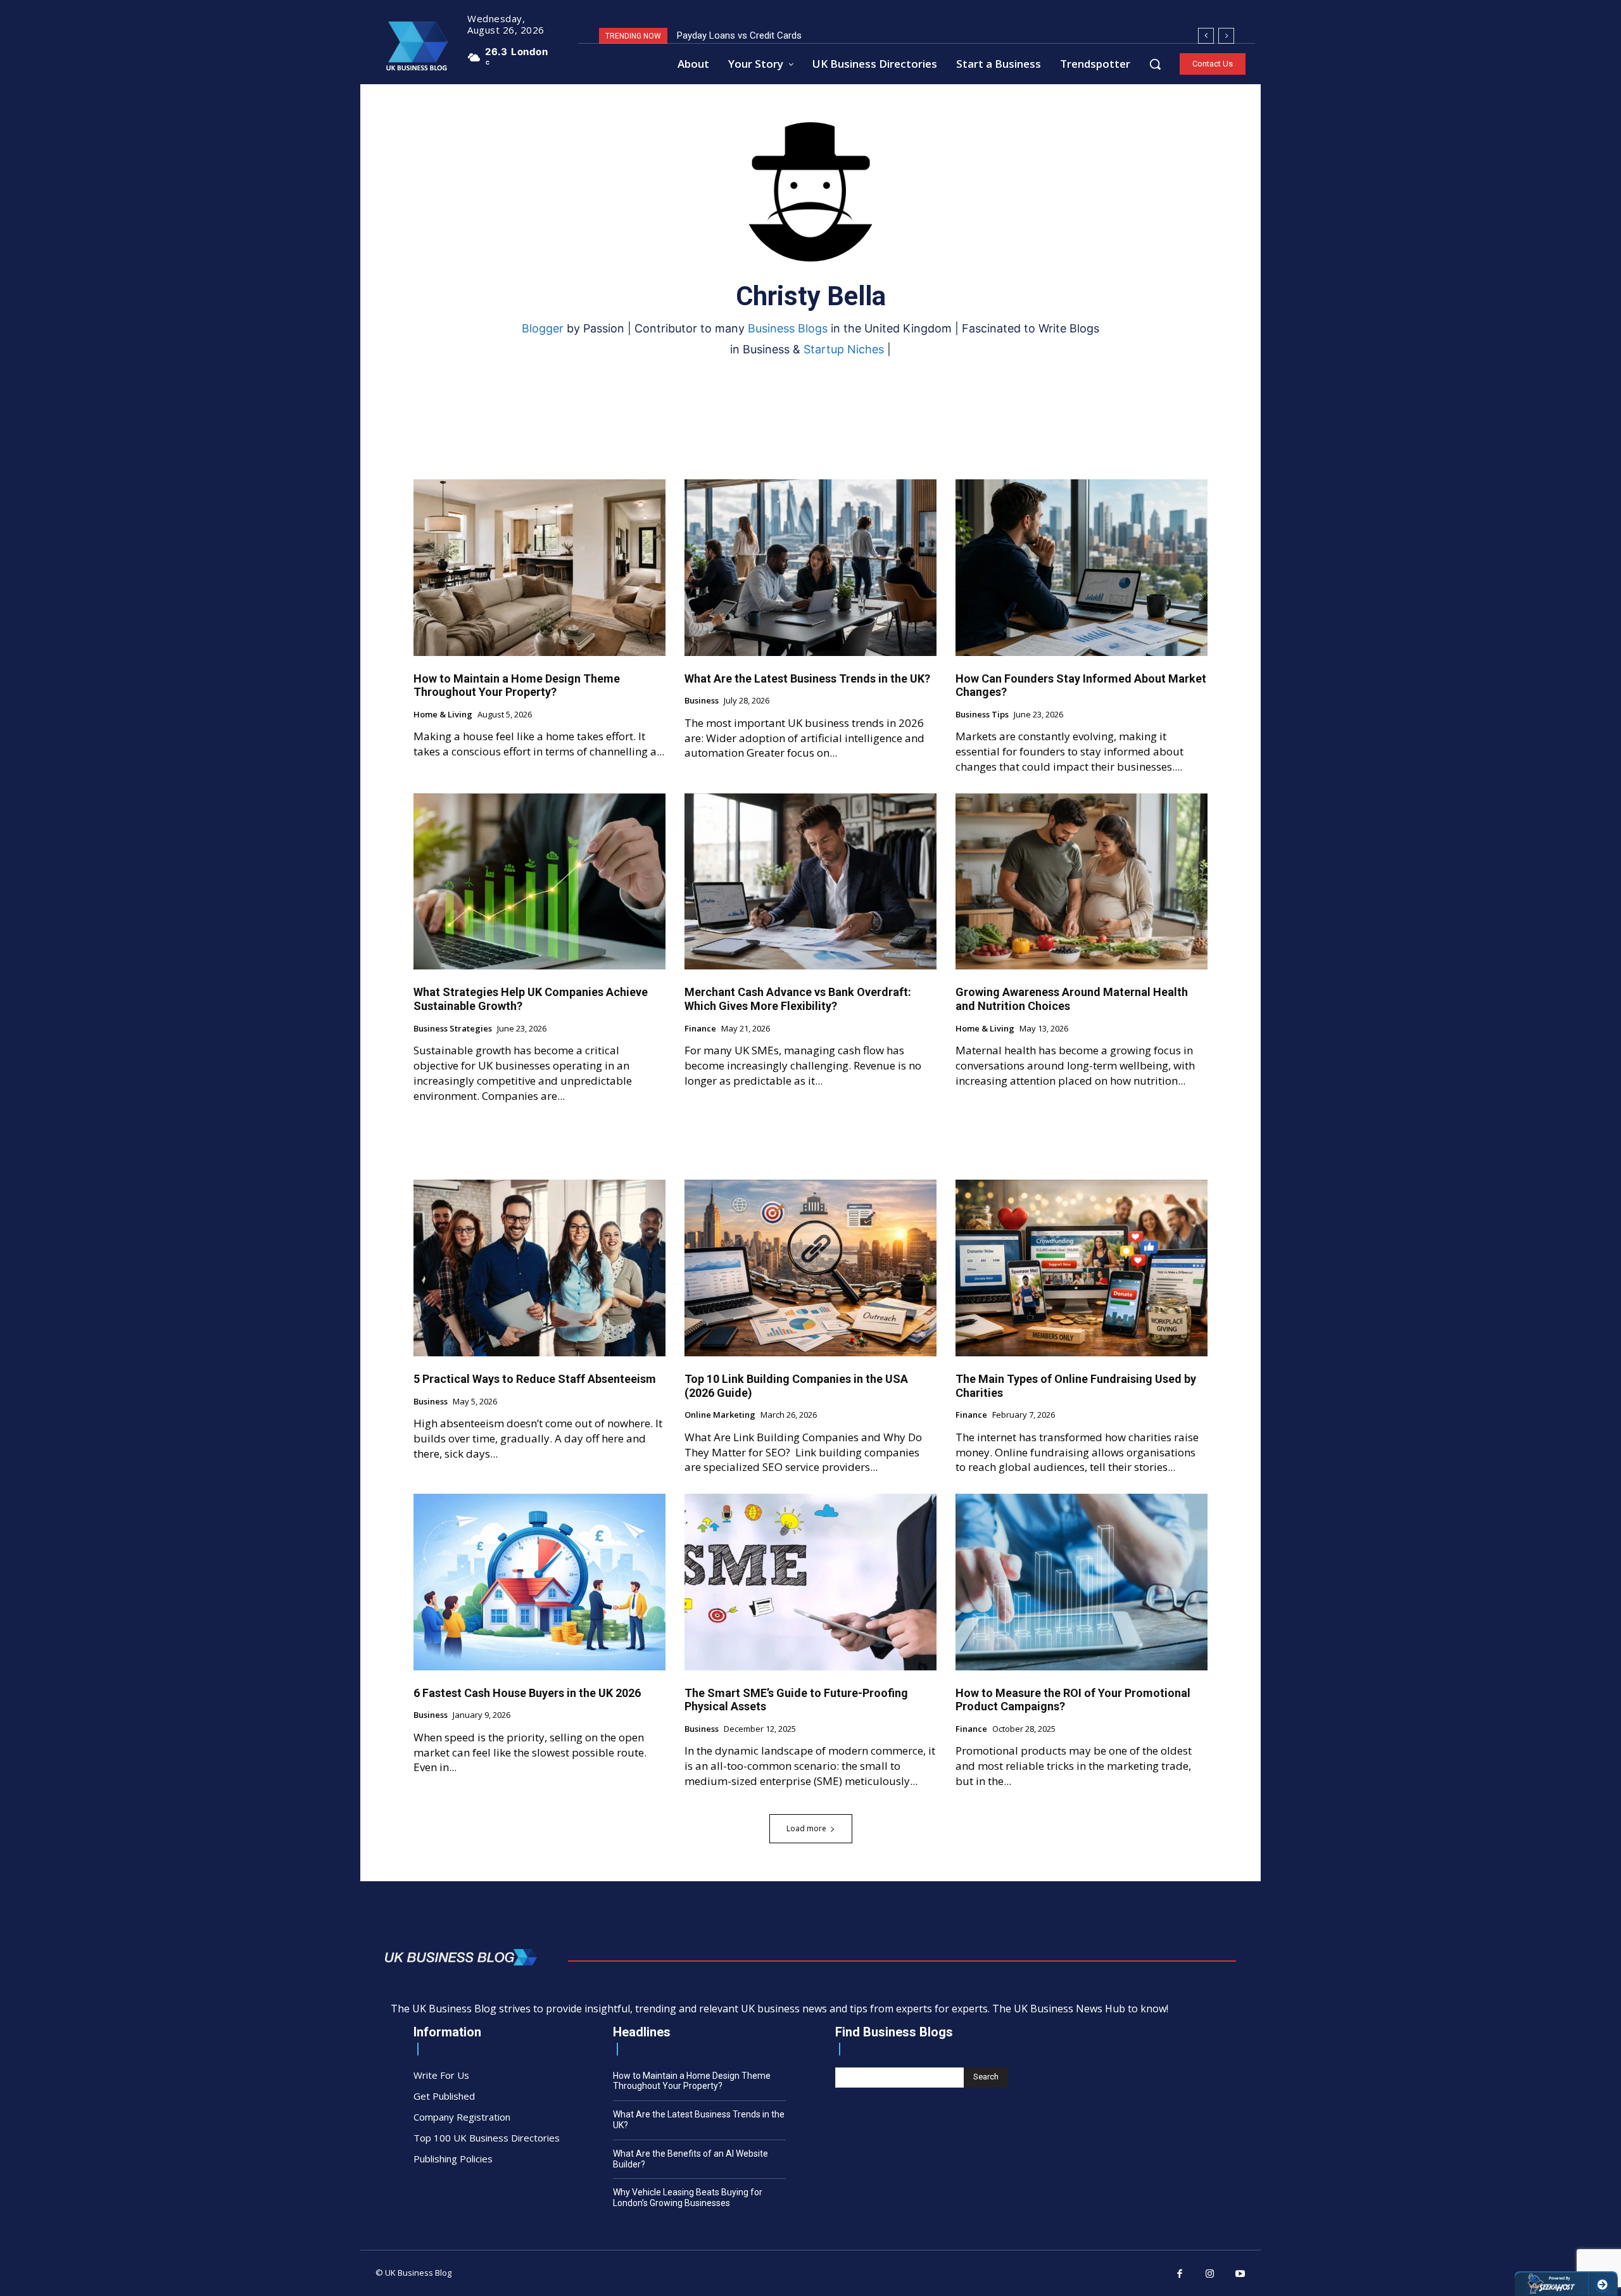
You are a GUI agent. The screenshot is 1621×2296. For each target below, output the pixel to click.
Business (702, 701)
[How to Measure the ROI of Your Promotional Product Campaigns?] (1082, 1582)
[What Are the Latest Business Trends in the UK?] (810, 568)
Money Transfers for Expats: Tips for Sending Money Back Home (812, 35)
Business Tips (982, 715)
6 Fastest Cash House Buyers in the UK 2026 (527, 1693)
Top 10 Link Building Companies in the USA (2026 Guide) (796, 1386)
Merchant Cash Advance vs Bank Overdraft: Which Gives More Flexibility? (798, 999)
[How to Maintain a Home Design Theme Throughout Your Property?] (539, 568)
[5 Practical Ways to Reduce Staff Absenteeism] (539, 1268)
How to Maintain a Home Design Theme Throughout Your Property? (517, 685)
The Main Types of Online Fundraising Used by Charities (1076, 1386)
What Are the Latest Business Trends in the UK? (807, 678)
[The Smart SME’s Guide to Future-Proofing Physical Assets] (810, 1582)
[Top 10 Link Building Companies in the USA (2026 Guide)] (810, 1268)
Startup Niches (844, 349)
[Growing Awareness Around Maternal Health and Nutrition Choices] (1082, 882)
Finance (700, 1029)
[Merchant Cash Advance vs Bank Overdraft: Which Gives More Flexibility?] (810, 882)
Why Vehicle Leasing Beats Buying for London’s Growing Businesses (688, 2198)
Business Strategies (453, 1029)
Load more (806, 1828)
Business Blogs (788, 328)
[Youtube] (1240, 2274)
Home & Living (443, 715)
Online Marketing (720, 1415)
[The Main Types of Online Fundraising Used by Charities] (1082, 1268)
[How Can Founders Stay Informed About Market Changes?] (1082, 568)
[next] (1226, 36)
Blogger (543, 328)
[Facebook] (1180, 2274)
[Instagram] (1210, 2274)
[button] (1155, 64)
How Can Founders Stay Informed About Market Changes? (1081, 685)
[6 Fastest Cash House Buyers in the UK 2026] (539, 1582)
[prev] (1206, 36)
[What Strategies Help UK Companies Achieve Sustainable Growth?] (539, 882)
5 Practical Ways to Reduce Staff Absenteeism (535, 1379)
